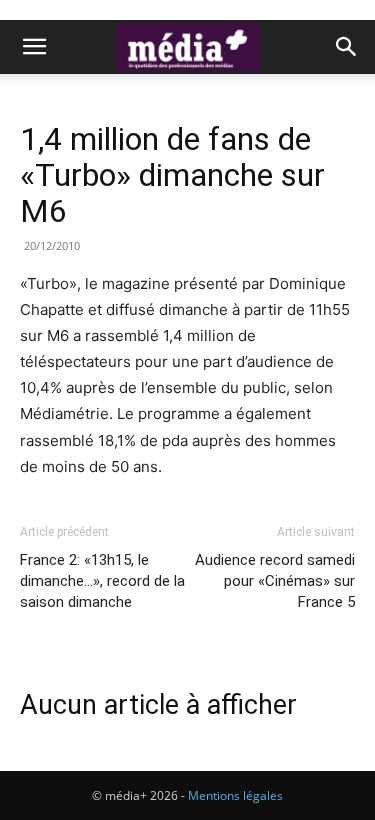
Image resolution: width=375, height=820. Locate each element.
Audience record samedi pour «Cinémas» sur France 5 (275, 581)
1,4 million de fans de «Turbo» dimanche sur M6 (172, 175)
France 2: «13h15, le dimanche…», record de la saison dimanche (102, 581)
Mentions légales (235, 795)
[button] (34, 47)
